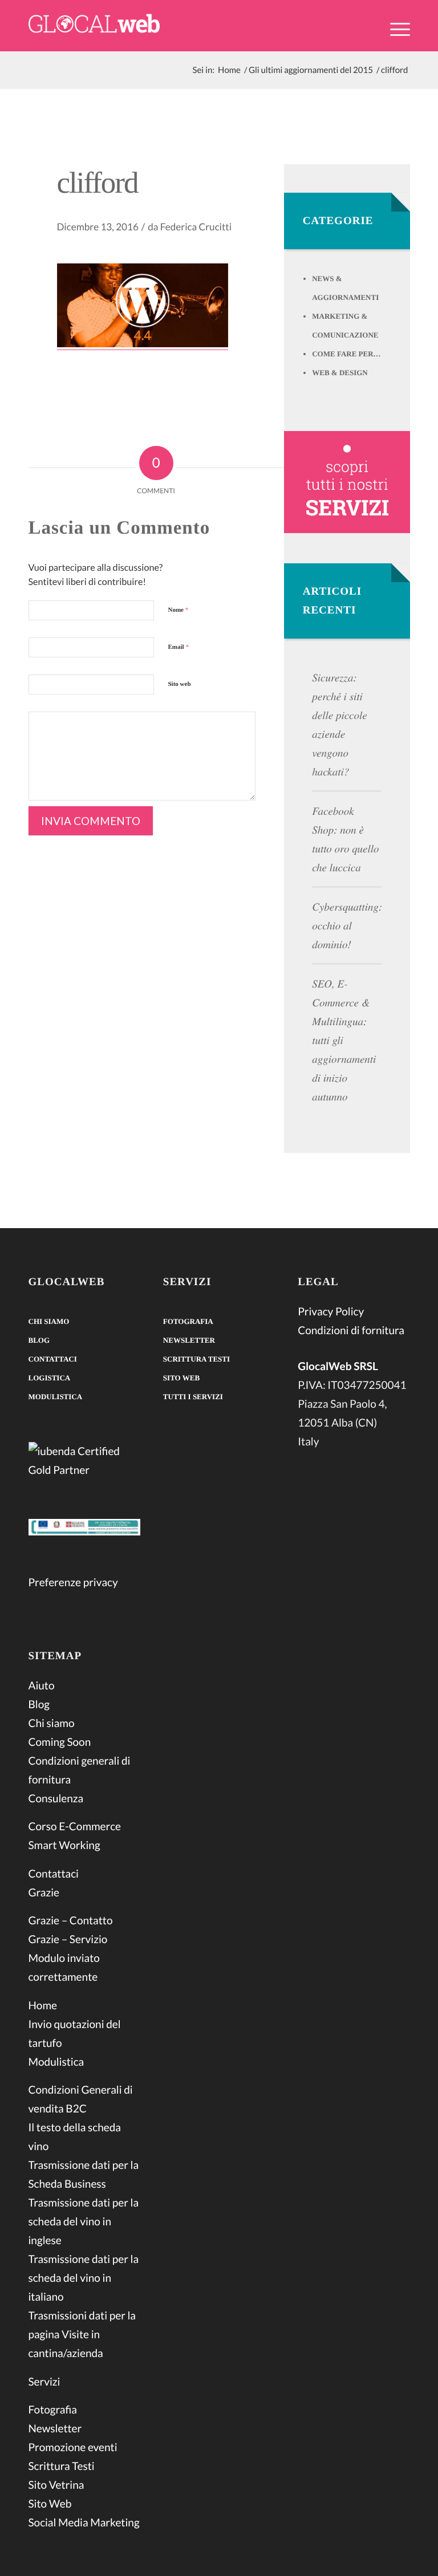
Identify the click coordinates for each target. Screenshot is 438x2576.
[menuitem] (394, 36)
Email (179, 647)
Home (43, 2006)
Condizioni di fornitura (351, 1330)
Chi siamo (49, 1321)
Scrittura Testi (62, 2466)
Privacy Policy (331, 1312)
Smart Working (64, 1845)
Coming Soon (60, 1742)
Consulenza (56, 1799)
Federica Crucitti (196, 227)
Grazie (44, 1893)
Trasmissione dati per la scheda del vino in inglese (84, 2222)
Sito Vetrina (56, 2485)
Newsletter (55, 2429)
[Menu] (394, 28)
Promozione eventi (73, 2447)
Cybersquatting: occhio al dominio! (347, 926)
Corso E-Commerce (75, 1827)
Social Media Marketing (84, 2523)
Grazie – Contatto (71, 1921)
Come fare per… (346, 354)
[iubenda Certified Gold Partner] (84, 1462)
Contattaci (53, 1359)
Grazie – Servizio (68, 1939)
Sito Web (50, 2504)
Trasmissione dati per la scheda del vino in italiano (84, 2278)
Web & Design (340, 373)
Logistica (50, 1378)
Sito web (180, 684)
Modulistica (56, 1397)
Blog (39, 1340)
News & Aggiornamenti (345, 288)
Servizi (44, 2382)
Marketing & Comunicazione (345, 326)
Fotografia (53, 2410)
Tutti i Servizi (193, 1397)
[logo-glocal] (94, 26)
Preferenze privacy (73, 1582)
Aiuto (42, 1686)
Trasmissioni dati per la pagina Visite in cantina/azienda (82, 2335)
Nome (179, 610)
